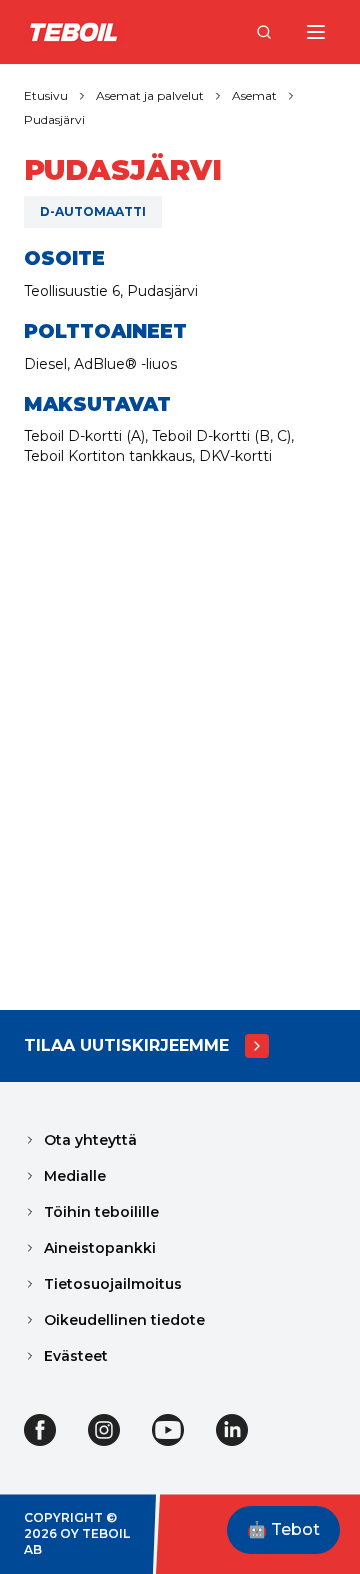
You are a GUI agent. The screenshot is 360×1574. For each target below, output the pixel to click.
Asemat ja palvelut (150, 95)
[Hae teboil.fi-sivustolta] (264, 32)
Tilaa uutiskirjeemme (126, 1045)
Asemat (254, 95)
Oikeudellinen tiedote (124, 1320)
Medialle (75, 1176)
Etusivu (46, 95)
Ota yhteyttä (90, 1140)
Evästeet (76, 1356)
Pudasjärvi (54, 119)
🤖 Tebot (283, 1529)
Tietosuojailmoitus (113, 1284)
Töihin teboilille (101, 1212)
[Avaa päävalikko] (316, 32)
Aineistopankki (100, 1248)
